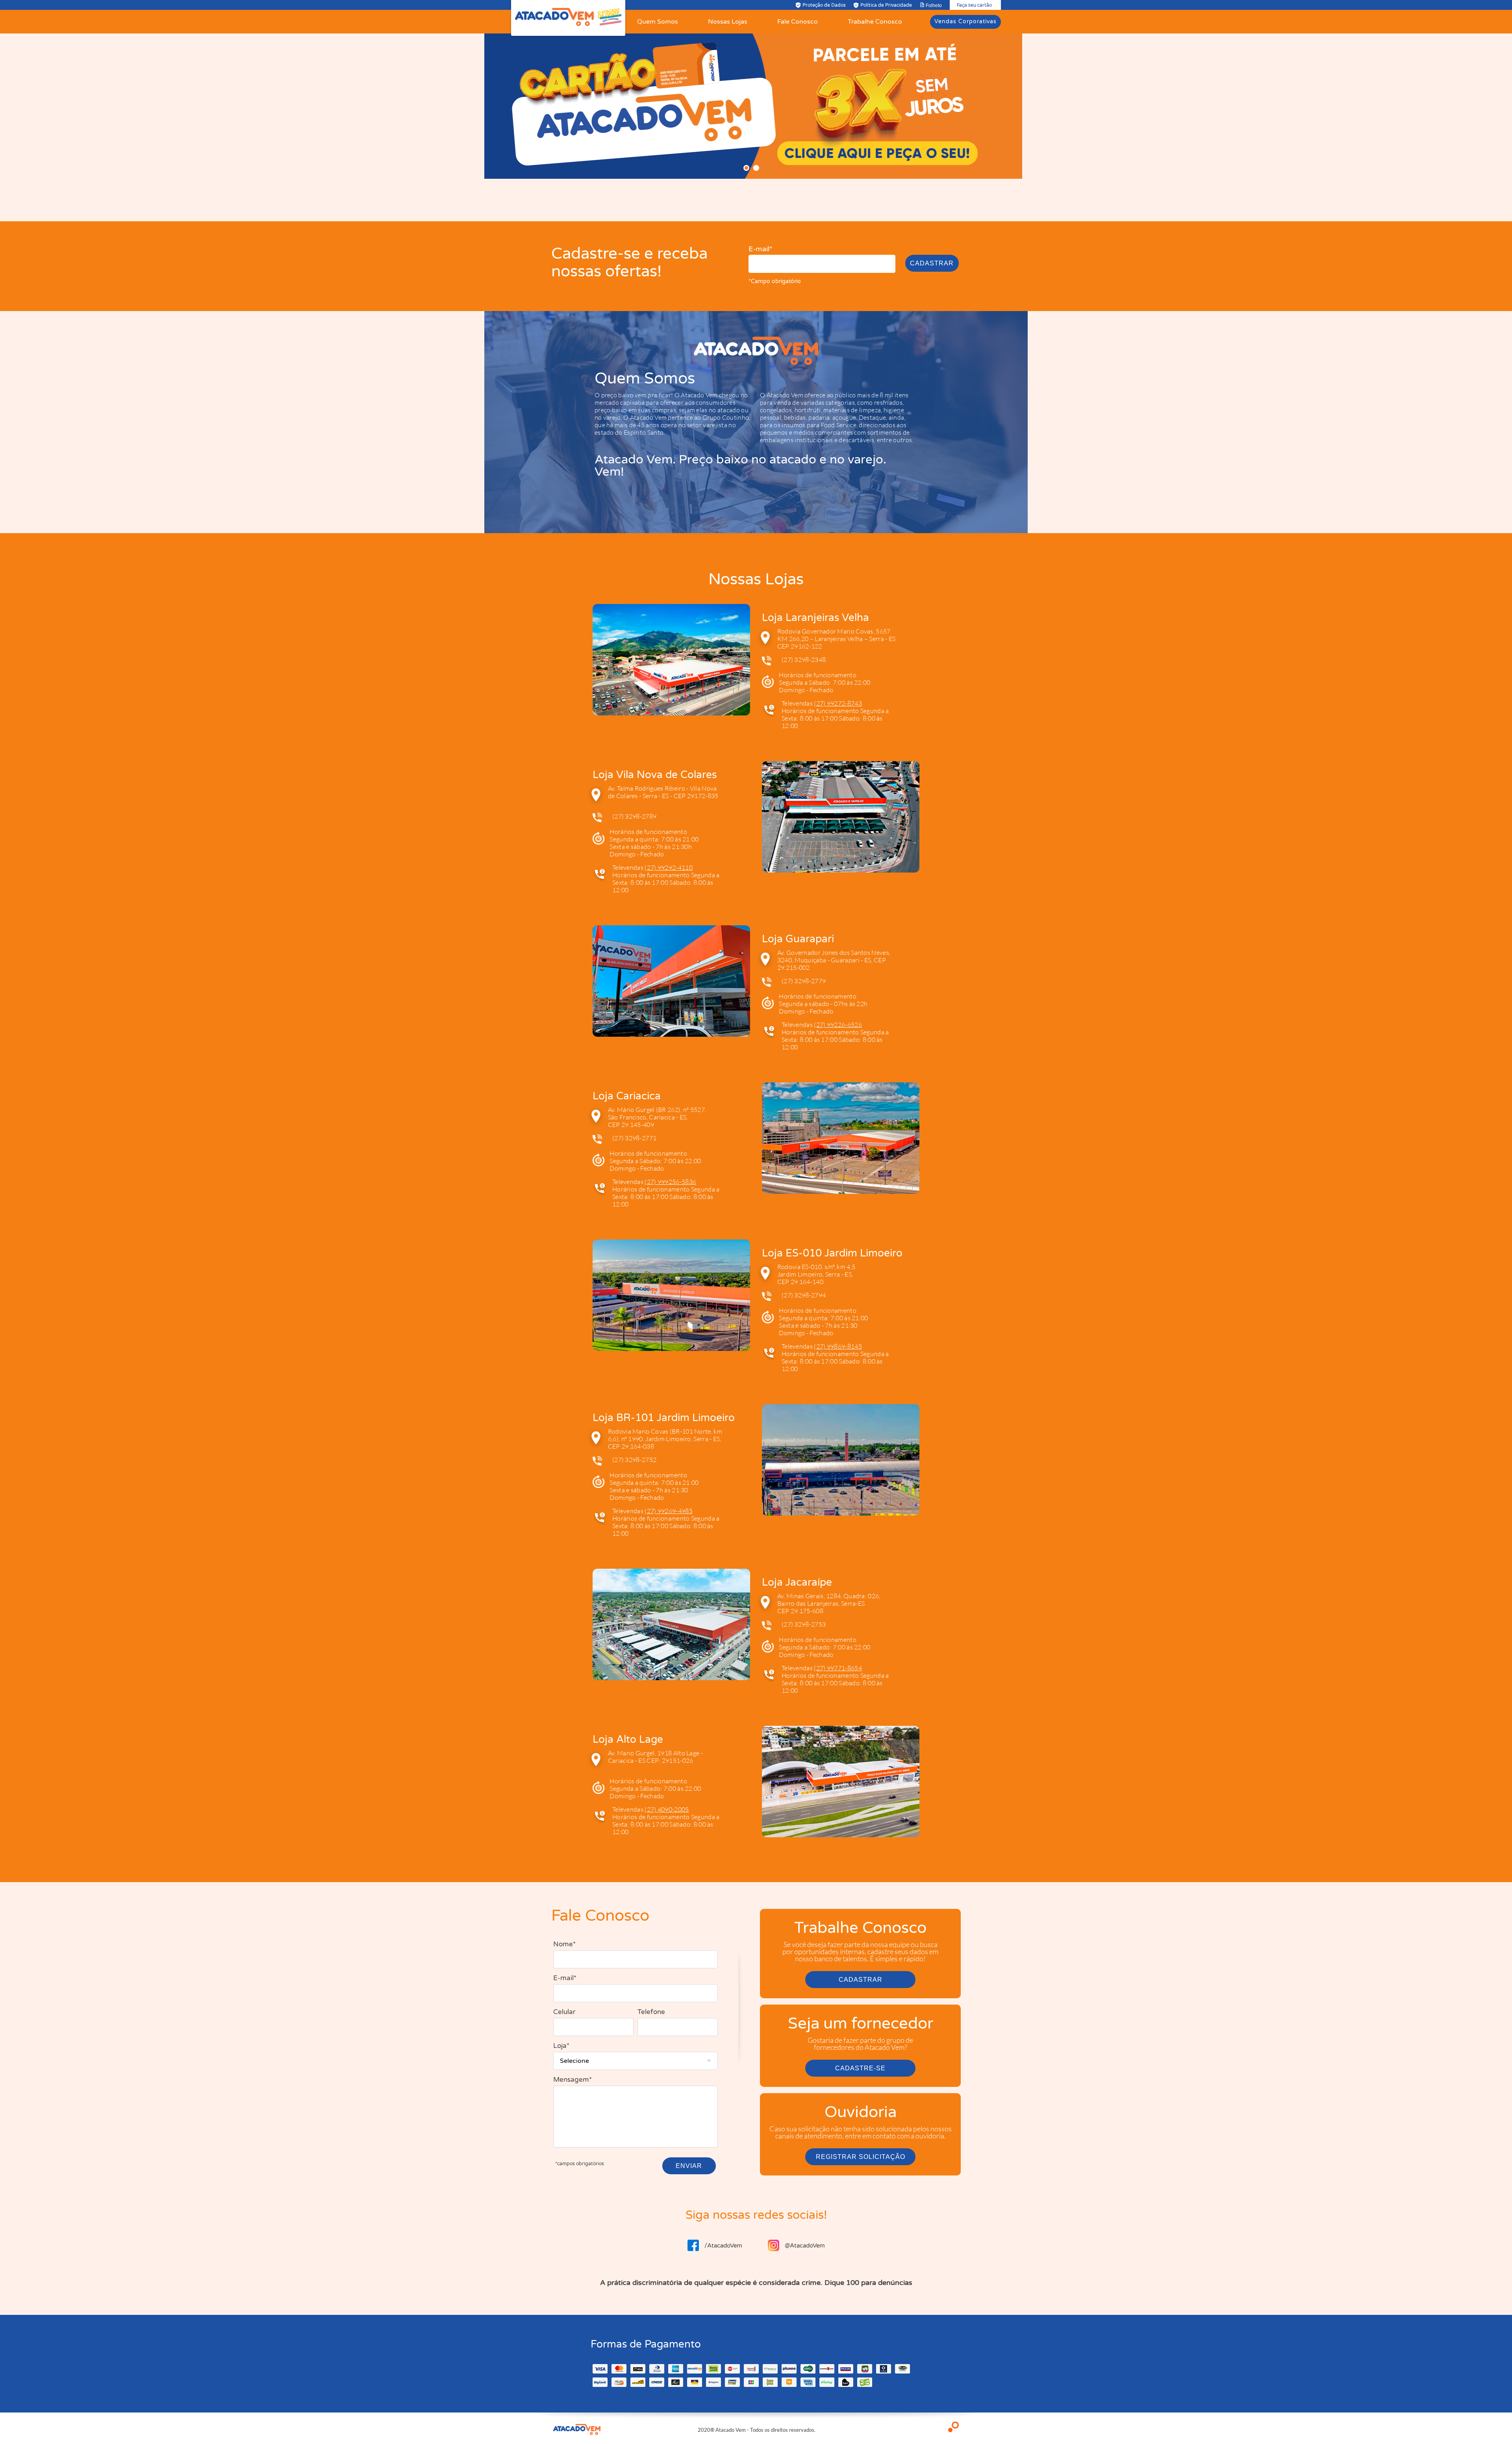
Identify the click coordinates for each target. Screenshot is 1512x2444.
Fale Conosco (798, 22)
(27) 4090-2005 (667, 1809)
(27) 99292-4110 (669, 867)
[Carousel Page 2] (756, 168)
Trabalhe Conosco (875, 22)
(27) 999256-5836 (670, 1182)
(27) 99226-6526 (838, 1025)
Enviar (689, 2166)
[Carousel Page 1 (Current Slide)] (746, 168)
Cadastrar (932, 263)
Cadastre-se (860, 2068)
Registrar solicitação (861, 2157)
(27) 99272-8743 (838, 703)
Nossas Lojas (728, 22)
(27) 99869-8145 (838, 1346)
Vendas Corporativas (965, 21)
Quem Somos (658, 22)
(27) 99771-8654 (838, 1668)
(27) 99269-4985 (669, 1511)
